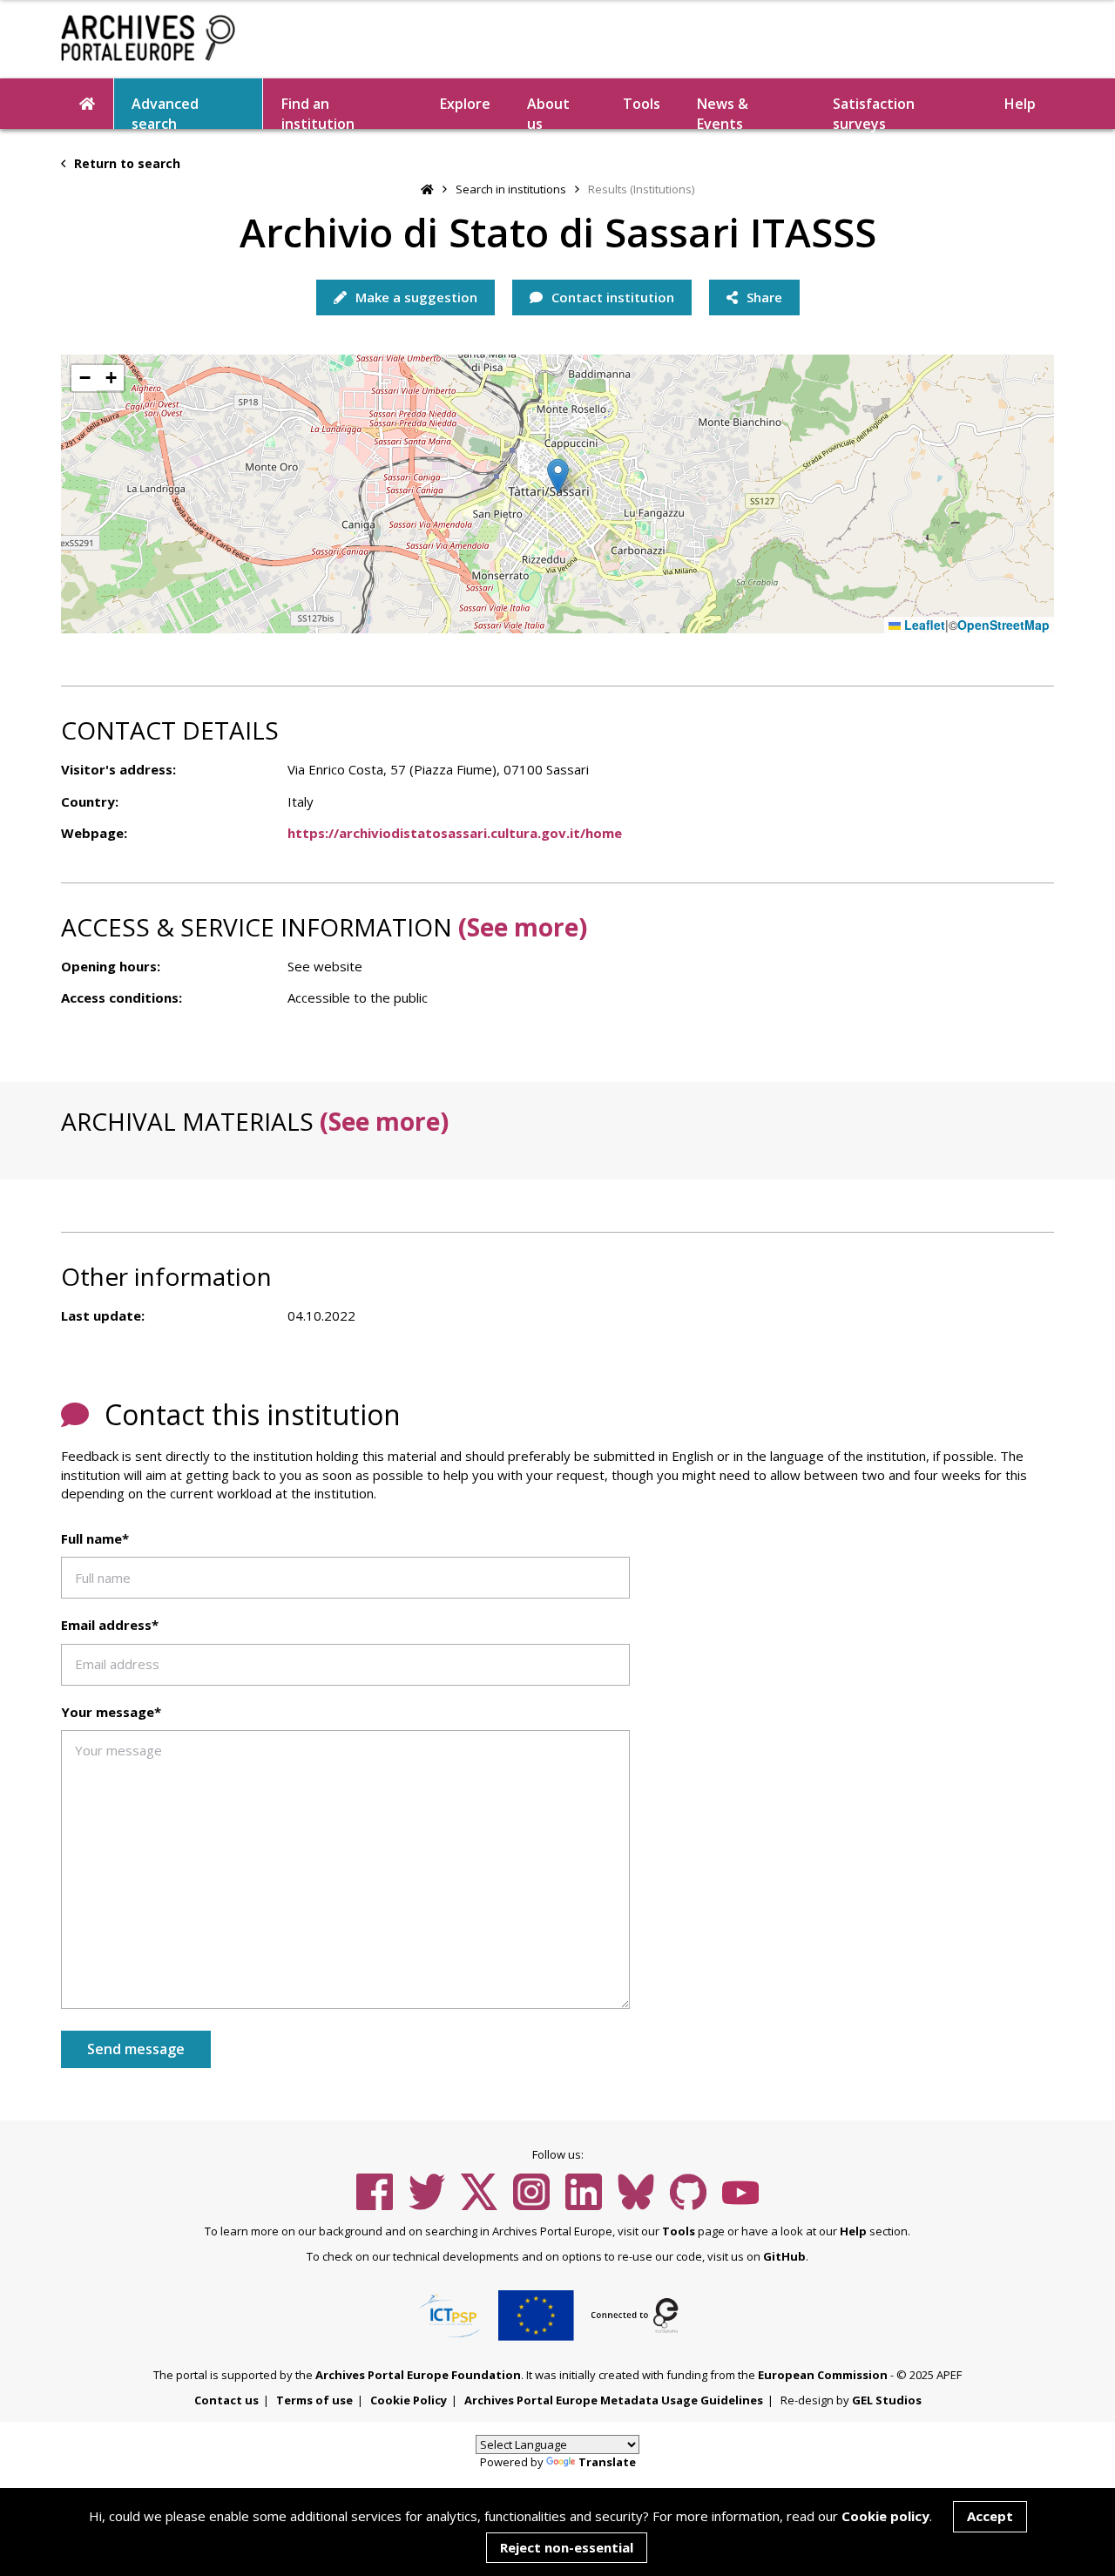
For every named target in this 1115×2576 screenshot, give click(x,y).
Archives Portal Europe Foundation (418, 2375)
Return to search (125, 163)
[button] (558, 476)
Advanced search (165, 112)
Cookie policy (885, 2516)
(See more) (523, 927)
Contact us (226, 2400)
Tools (642, 104)
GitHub (784, 2256)
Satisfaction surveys (874, 112)
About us (548, 112)
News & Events (723, 112)
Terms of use (314, 2400)
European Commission (823, 2375)
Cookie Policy (409, 2400)
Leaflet (923, 625)
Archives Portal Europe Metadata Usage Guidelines (614, 2400)
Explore (465, 104)
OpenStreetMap (1003, 625)
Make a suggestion (415, 297)
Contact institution (611, 297)
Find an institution (318, 112)
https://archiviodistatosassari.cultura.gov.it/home (455, 833)
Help (853, 2231)
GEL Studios (887, 2400)
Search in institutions (511, 189)
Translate (607, 2462)
